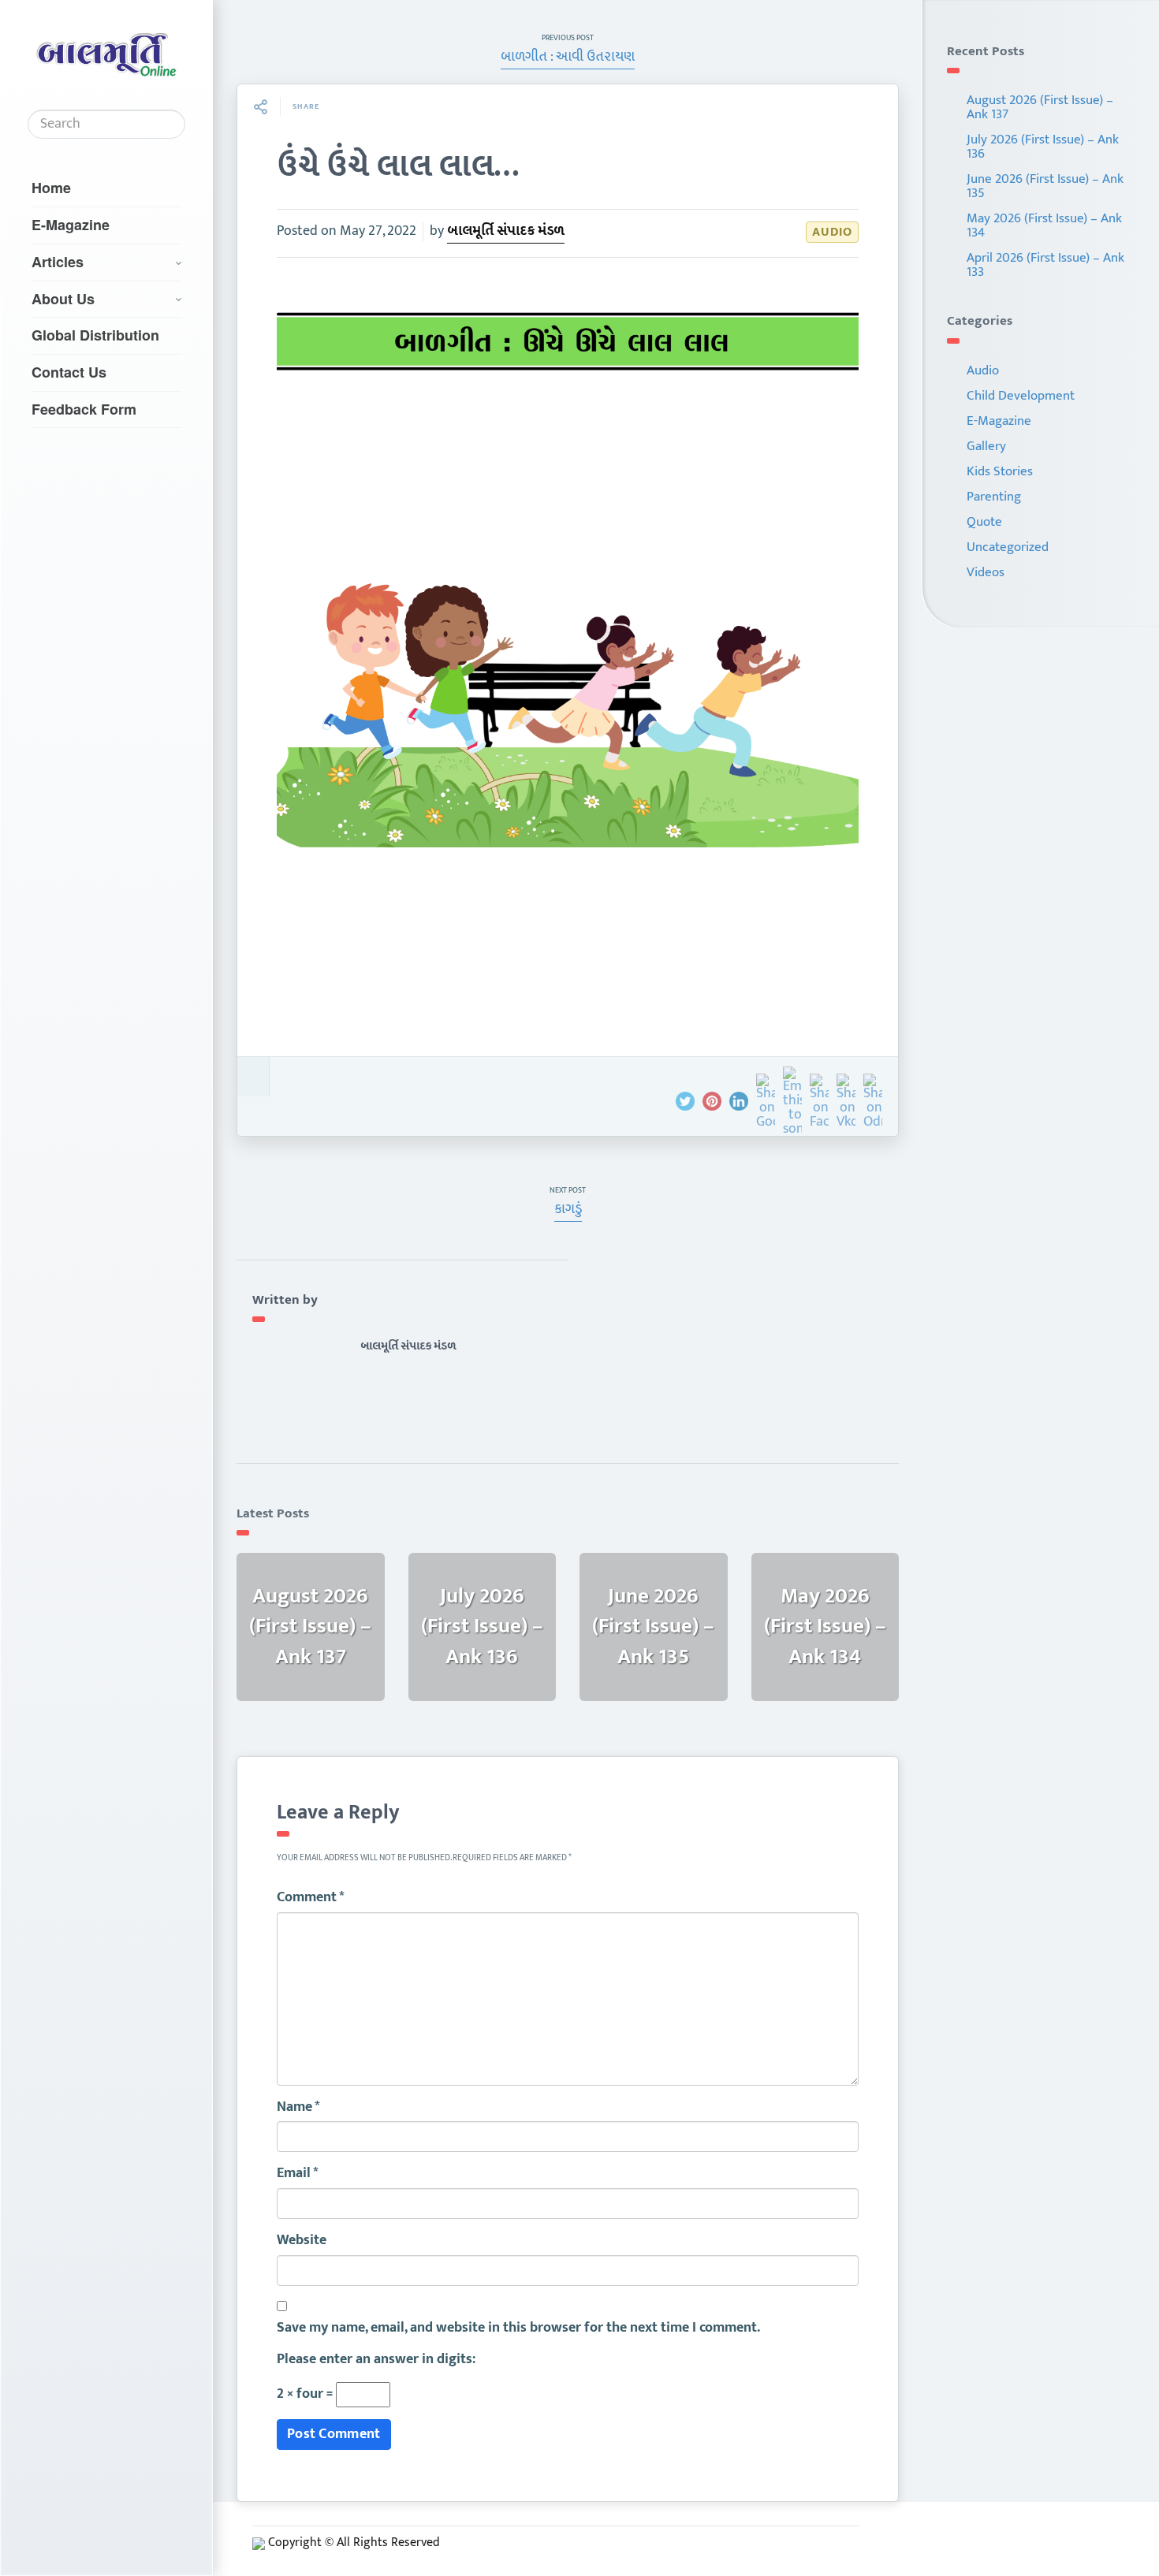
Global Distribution (95, 335)
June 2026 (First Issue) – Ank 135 (1045, 186)
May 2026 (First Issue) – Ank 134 (1044, 225)
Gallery (986, 446)
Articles (58, 262)
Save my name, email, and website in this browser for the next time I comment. (518, 2328)
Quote (984, 522)
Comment (311, 1898)
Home (51, 188)
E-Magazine (71, 225)
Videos (986, 572)
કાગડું (568, 1209)
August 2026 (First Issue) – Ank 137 (1040, 107)
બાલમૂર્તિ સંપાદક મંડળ (506, 231)
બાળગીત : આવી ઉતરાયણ (568, 57)
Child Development (1021, 396)
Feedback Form (84, 409)
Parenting (994, 497)
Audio (832, 232)
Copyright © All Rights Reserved (354, 2542)
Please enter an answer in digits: (376, 2360)
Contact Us (69, 372)
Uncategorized (1008, 547)
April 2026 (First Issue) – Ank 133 (1045, 265)
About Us (63, 299)
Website (302, 2241)
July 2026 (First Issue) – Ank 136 (1043, 147)
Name (298, 2108)
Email (298, 2174)
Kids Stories (1000, 471)
